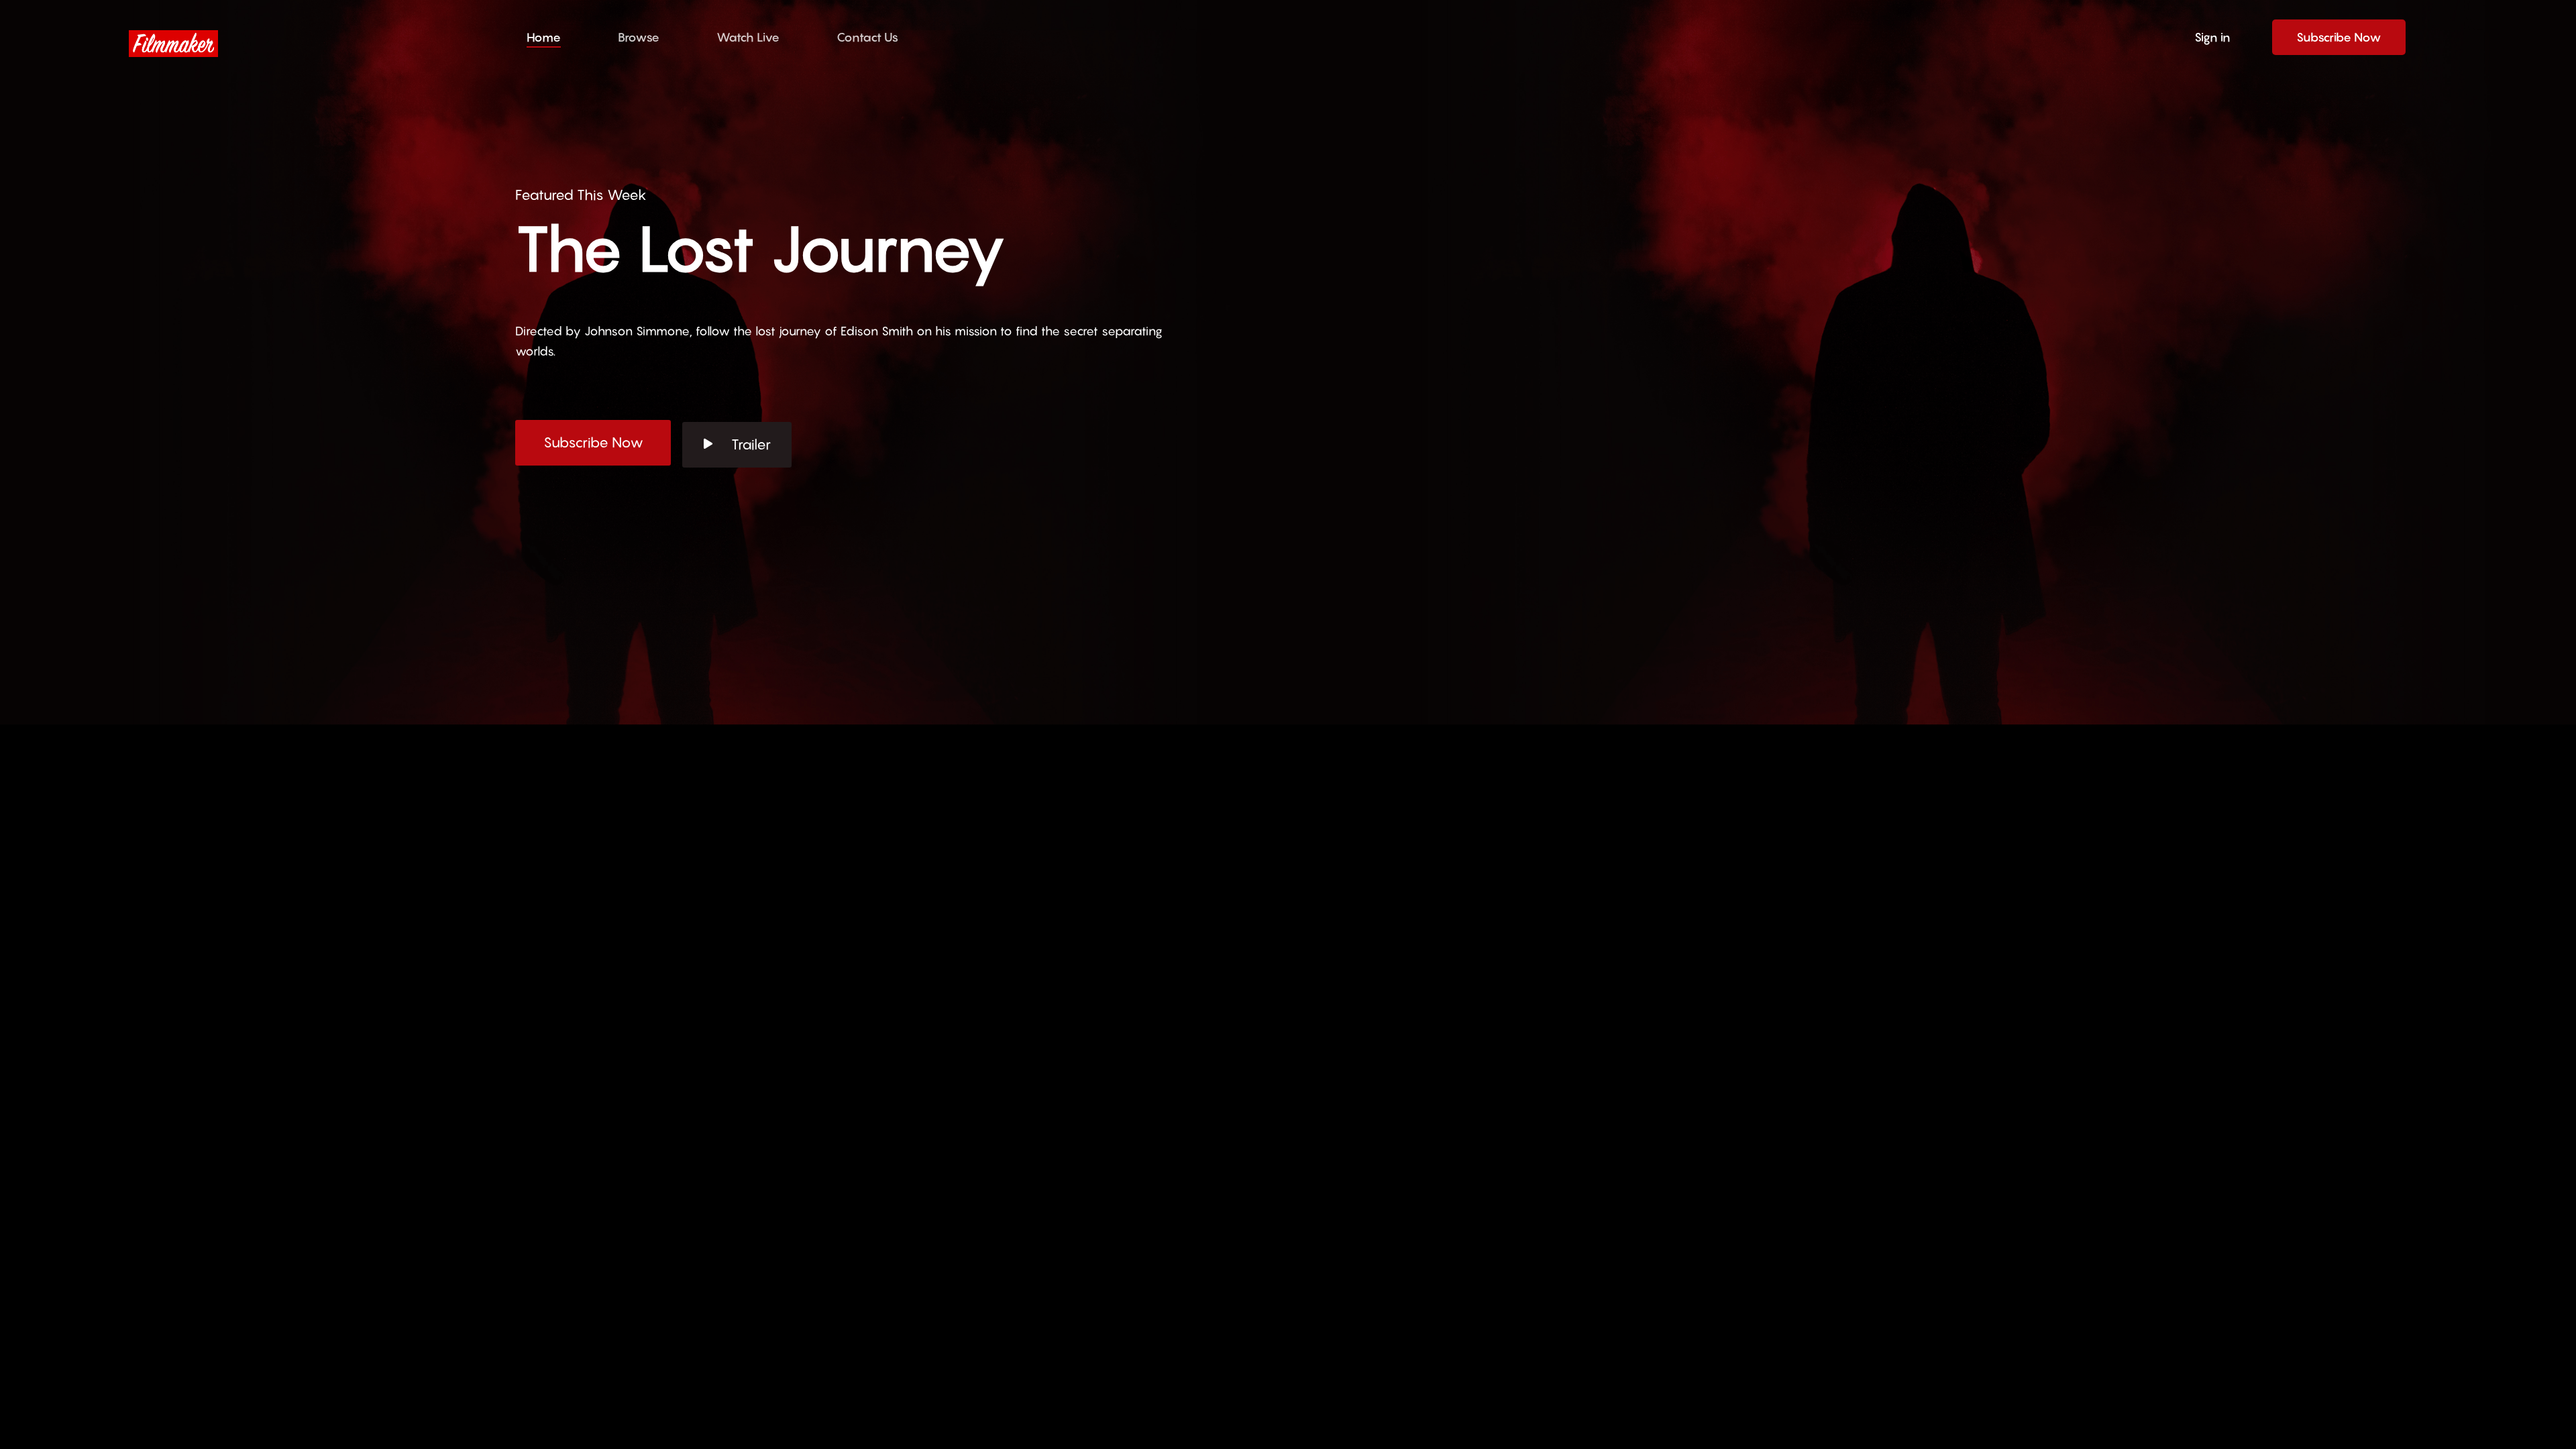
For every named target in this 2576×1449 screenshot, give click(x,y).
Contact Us (867, 37)
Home (544, 37)
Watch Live (748, 37)
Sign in (2212, 37)
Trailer (751, 444)
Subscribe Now (2339, 37)
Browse (639, 37)
